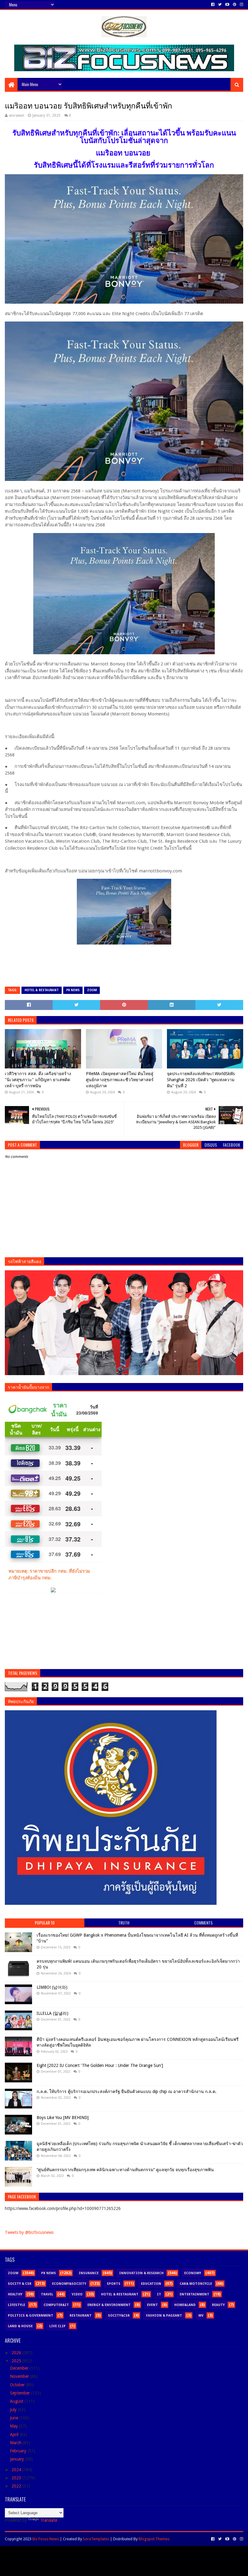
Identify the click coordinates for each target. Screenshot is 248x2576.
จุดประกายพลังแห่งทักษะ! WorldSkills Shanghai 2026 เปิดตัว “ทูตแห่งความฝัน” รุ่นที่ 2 (201, 1080)
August (17, 2401)
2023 (17, 2478)
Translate (49, 2520)
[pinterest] (235, 5)
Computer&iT (56, 2305)
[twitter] (220, 5)
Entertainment (194, 2294)
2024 (17, 2470)
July (14, 2410)
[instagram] (241, 5)
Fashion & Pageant (164, 2316)
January (18, 2459)
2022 (17, 2486)
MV (201, 2316)
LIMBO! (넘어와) (52, 1987)
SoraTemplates (96, 2539)
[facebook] (213, 5)
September (21, 2393)
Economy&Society (69, 2284)
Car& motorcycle (196, 2284)
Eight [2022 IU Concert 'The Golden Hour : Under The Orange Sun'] (100, 2065)
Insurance (89, 2273)
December (20, 2368)
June (15, 2418)
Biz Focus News (46, 2539)
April (15, 2434)
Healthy (15, 2294)
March (16, 2443)
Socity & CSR (20, 2284)
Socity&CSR (119, 2316)
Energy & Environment (109, 2305)
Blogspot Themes (154, 2539)
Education (151, 2284)
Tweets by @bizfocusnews (29, 2232)
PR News (73, 990)
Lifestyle (16, 2305)
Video (77, 2294)
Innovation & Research (141, 2273)
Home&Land (185, 2305)
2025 (17, 2361)
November (20, 2376)
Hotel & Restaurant (42, 990)
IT (159, 2294)
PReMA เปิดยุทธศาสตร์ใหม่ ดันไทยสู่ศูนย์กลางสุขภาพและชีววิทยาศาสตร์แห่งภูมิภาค (120, 1080)
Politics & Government (31, 2316)
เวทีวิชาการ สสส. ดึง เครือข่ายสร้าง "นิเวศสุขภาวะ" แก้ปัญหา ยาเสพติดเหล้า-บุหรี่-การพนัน (38, 1080)
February (19, 2451)
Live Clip (57, 2326)
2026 (17, 2353)
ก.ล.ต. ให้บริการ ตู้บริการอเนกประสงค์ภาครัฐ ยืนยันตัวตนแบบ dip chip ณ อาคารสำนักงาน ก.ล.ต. (127, 2091)
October (18, 2385)
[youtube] (227, 5)
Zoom (92, 990)
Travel (47, 2294)
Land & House (20, 2326)
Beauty (218, 2305)
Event (152, 2305)
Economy (193, 2273)
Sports (114, 2284)
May (15, 2426)
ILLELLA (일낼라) (52, 2013)
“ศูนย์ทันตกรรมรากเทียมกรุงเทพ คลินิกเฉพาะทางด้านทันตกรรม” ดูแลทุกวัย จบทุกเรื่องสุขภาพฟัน (125, 2170)
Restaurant (81, 2316)
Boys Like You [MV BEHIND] (63, 2118)
